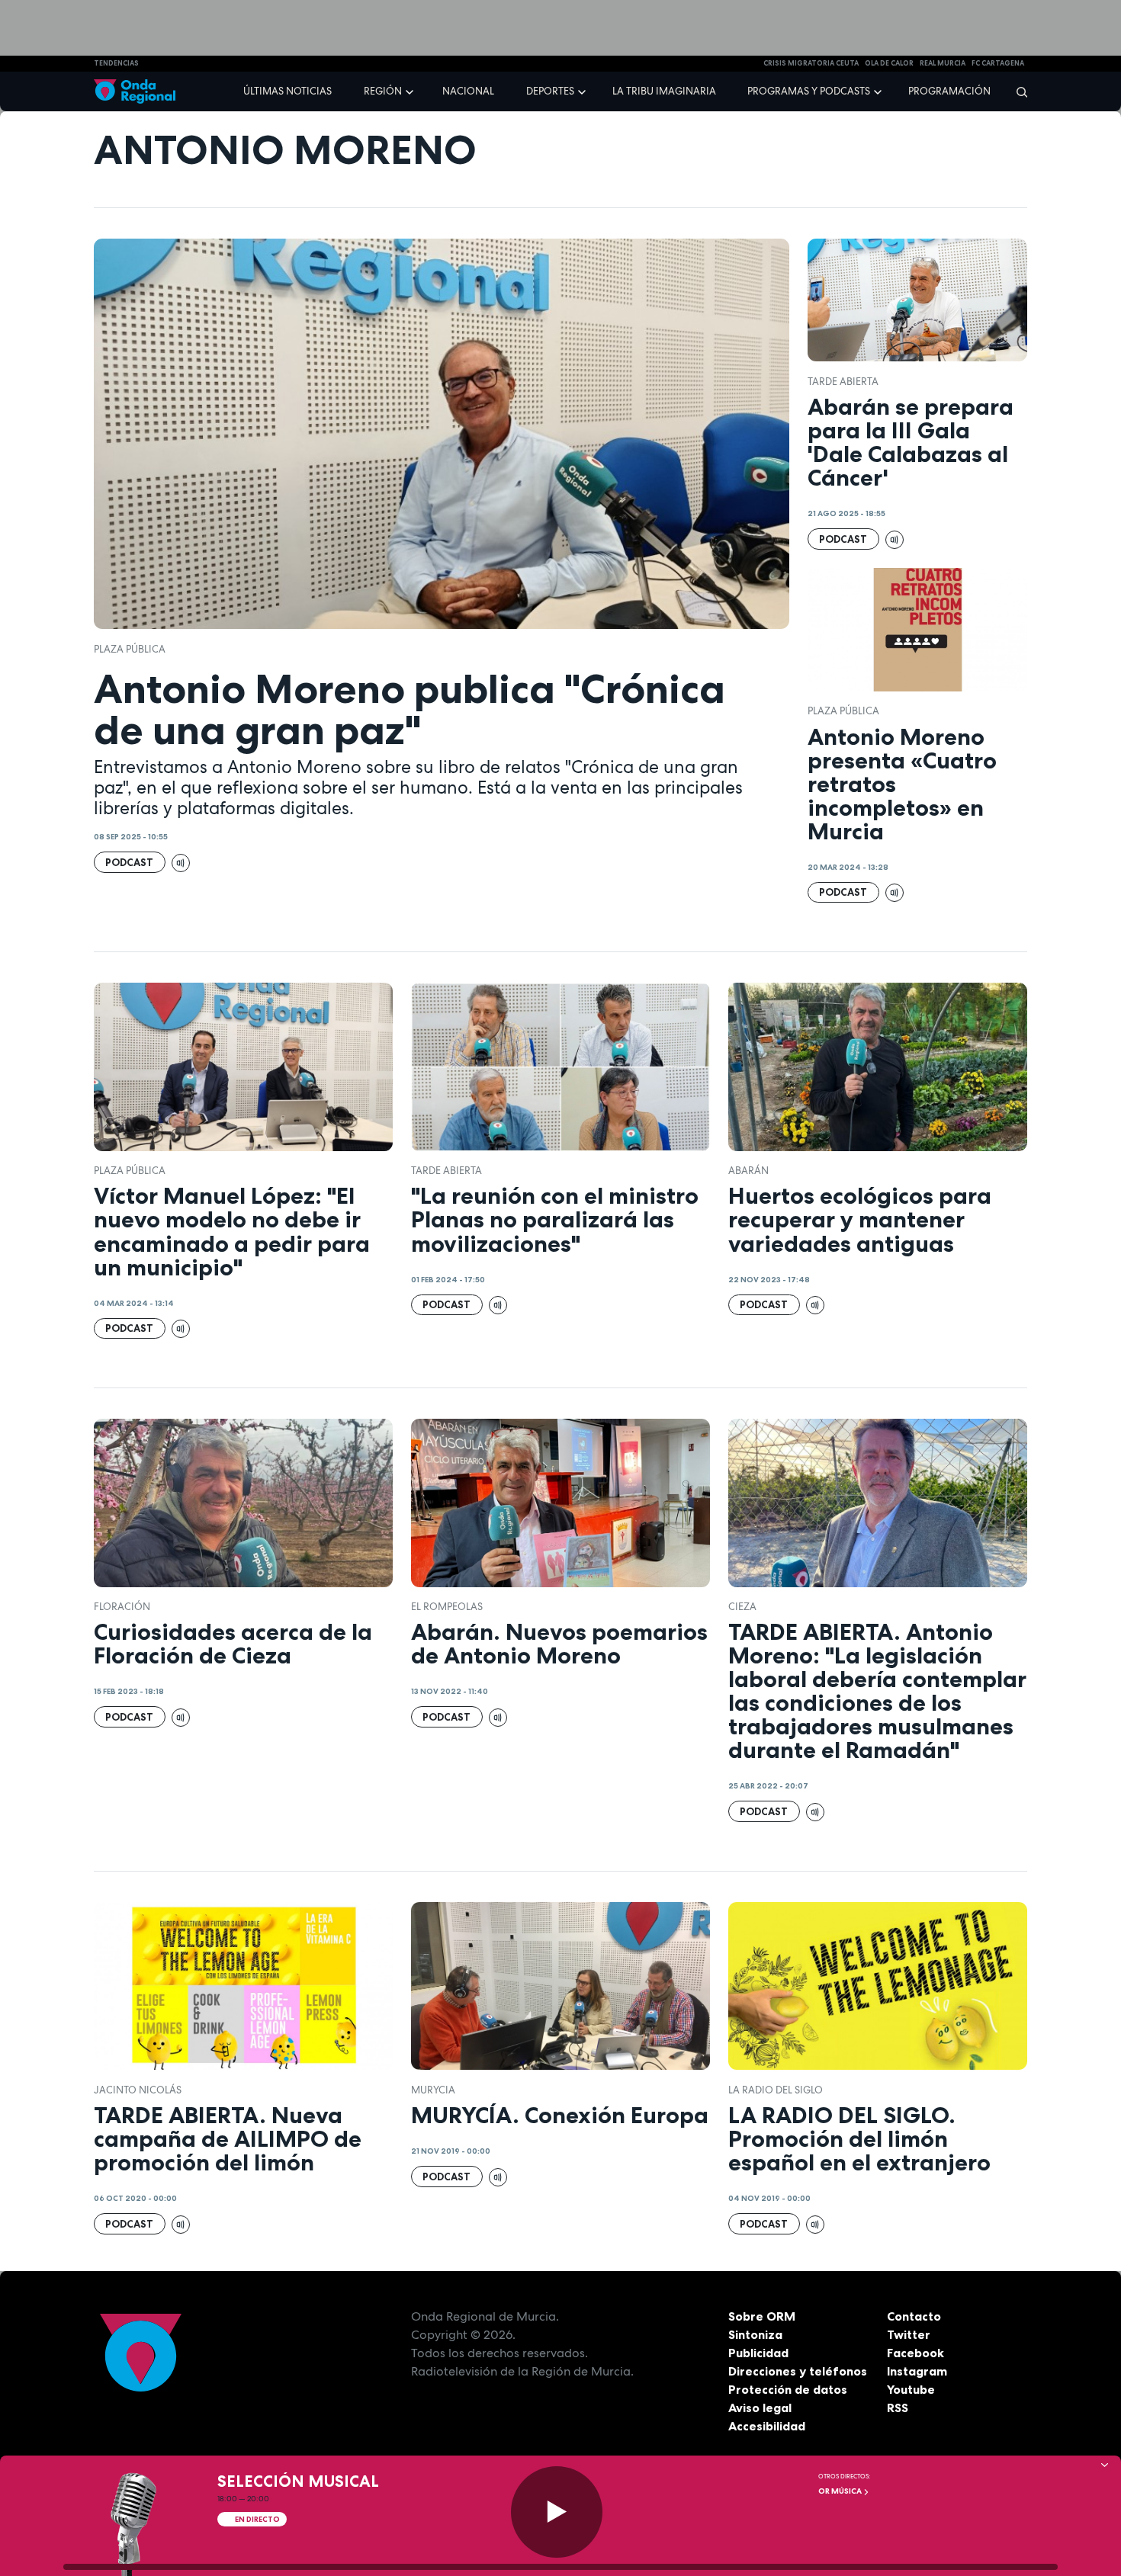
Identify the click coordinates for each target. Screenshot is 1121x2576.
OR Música (841, 2491)
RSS (898, 2408)
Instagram (917, 2371)
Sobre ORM (762, 2316)
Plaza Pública (130, 649)
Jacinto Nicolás (138, 2090)
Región (383, 91)
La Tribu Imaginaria (664, 91)
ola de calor (889, 63)
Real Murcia (943, 63)
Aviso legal (760, 2408)
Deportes (550, 91)
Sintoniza (755, 2334)
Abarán (748, 1171)
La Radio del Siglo (776, 2090)
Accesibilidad (767, 2426)
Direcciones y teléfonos (798, 2371)
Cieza (742, 1607)
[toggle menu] (411, 91)
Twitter (909, 2334)
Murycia (433, 2090)
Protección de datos (788, 2389)
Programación (949, 91)
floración (122, 1607)
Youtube (911, 2389)
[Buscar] (1017, 91)
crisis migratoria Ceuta (811, 63)
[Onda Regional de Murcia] (135, 92)
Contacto (914, 2316)
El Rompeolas (447, 1607)
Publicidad (758, 2353)
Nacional (468, 91)
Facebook (915, 2353)
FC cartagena (998, 63)
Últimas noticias (287, 91)
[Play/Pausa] (557, 2512)
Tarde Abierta (843, 382)
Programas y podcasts (809, 91)
